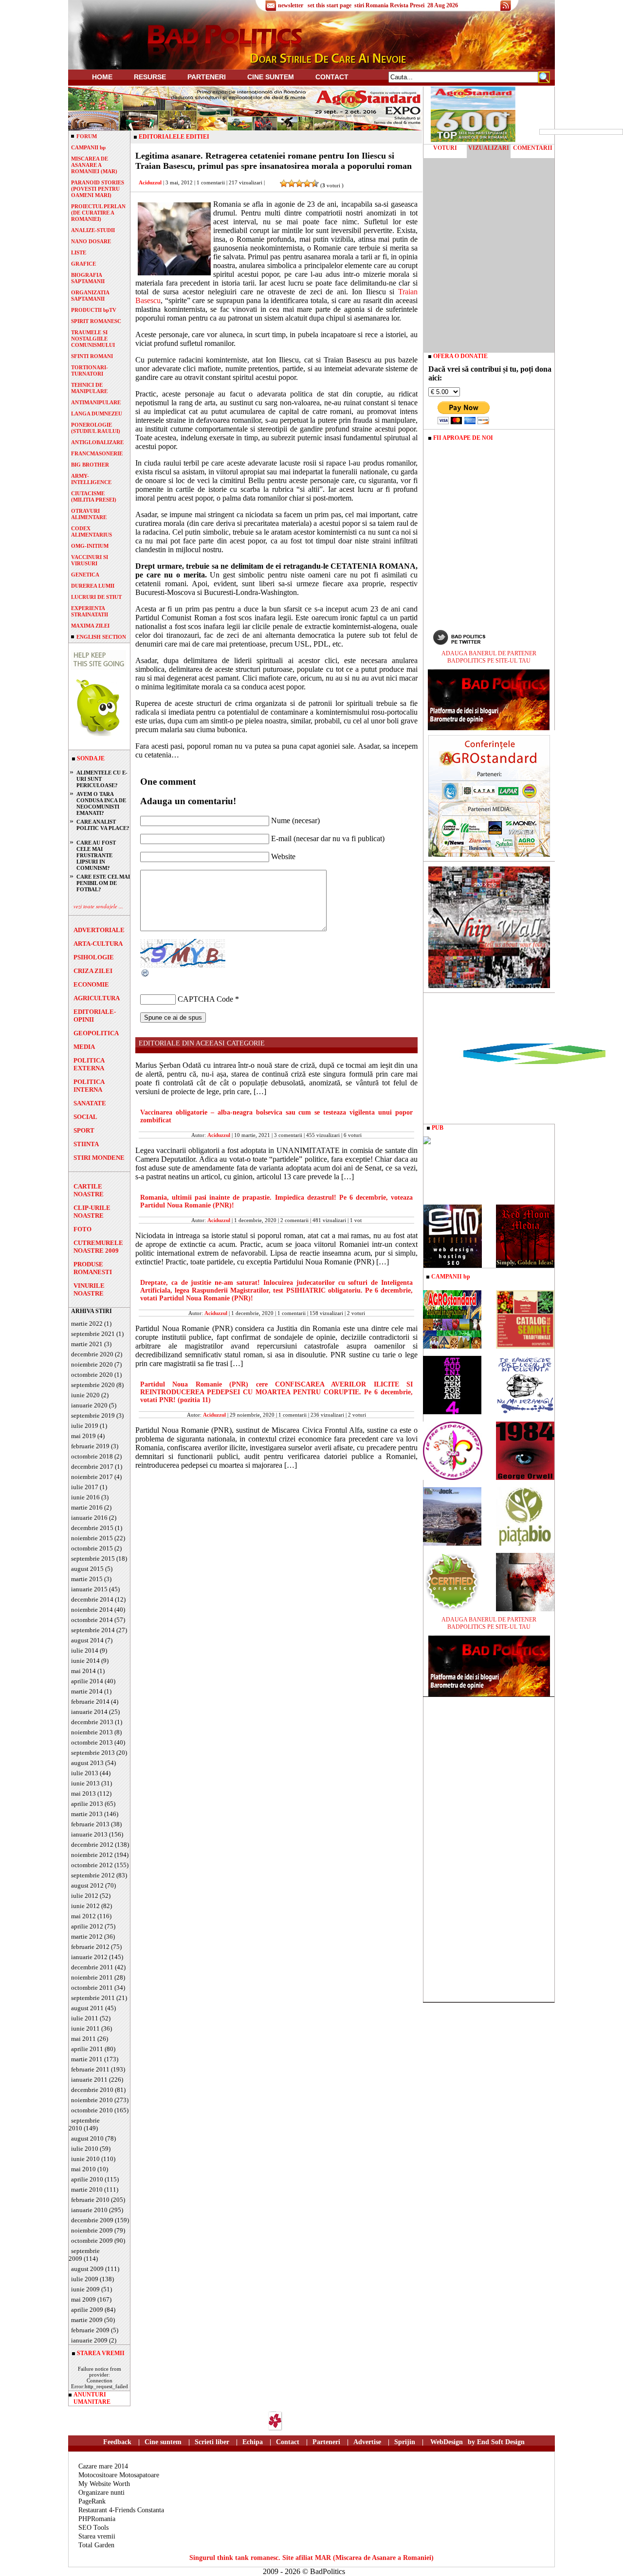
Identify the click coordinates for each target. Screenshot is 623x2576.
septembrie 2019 (93, 1415)
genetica (85, 575)
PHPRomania (97, 2519)
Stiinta (86, 1144)
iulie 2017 (85, 1487)
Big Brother (90, 465)
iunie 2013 (85, 1783)
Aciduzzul (150, 182)
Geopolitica (96, 1033)
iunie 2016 (85, 1497)
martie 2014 (87, 1691)
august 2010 (87, 2138)
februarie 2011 (90, 2069)
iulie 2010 (85, 2149)
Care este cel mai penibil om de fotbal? (103, 883)
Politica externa (89, 1064)
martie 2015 (87, 1579)
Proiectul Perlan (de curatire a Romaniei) (98, 213)
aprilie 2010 (87, 2179)
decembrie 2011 (92, 1967)
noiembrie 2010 (92, 2100)
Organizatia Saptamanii (90, 296)
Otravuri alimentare (89, 514)
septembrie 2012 (93, 1875)
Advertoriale (99, 930)
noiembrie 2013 (92, 1732)
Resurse (150, 77)
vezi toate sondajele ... (98, 906)
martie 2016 (87, 1507)
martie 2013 (87, 1814)
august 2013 (87, 1763)
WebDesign (447, 2442)
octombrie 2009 (92, 2241)
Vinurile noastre (89, 1289)
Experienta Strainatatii (90, 611)
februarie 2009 (90, 2330)
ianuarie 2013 (89, 1834)
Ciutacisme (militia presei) (94, 496)
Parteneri (326, 2442)
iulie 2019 (85, 1426)
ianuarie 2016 (89, 1518)
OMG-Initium (90, 546)
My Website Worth (104, 2484)
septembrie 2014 (93, 1630)
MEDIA (84, 1047)
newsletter (291, 5)
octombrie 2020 (92, 1375)
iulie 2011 (85, 2018)
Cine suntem (271, 77)
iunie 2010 (85, 2159)
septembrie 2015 (93, 1558)
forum (87, 136)
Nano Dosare (91, 241)
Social (85, 1117)
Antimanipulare (96, 402)
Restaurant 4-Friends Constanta (121, 2510)
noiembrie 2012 (92, 1855)
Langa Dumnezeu (97, 414)
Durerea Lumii (93, 586)
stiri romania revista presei (389, 5)
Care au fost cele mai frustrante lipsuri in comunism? (96, 855)
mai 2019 (83, 1436)
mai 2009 (83, 2299)
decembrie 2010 (92, 2090)
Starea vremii (97, 2536)
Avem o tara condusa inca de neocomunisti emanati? (101, 803)
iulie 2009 (85, 2279)
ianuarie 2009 (89, 2340)
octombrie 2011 (92, 1988)
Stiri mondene (99, 1158)
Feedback (117, 2442)
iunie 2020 (85, 1395)
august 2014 (87, 1640)
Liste (79, 252)
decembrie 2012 (92, 1845)
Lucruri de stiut (96, 597)
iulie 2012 (85, 1896)
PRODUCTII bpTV (94, 310)
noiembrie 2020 (92, 1364)
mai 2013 (83, 1793)
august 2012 (87, 1885)
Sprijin (405, 2442)
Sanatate (90, 1103)
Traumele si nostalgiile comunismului (93, 339)
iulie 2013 (85, 1773)
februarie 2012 (90, 1947)
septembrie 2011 (93, 1998)
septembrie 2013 (93, 1753)
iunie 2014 (85, 1661)
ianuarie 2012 (89, 1957)
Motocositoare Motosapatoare (119, 2475)
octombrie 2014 (92, 1620)
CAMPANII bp (88, 147)
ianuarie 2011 (89, 2080)
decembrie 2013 (92, 1722)
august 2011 (87, 2008)
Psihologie (94, 957)
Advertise (367, 2442)
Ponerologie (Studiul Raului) (96, 428)
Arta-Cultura (98, 944)
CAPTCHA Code (205, 999)
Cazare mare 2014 (103, 2466)
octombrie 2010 (92, 2110)
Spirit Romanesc (96, 321)
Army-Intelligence (91, 479)
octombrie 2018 (92, 1456)
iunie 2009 (85, 2289)
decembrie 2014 (92, 1599)
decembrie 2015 (92, 1528)
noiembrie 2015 (92, 1538)
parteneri (207, 77)
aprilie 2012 (87, 1926)
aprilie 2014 (87, 1681)
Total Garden (96, 2545)
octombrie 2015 (92, 1548)
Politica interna (89, 1086)
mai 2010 (83, 2169)
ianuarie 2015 (89, 1589)
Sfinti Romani (92, 356)
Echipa (253, 2442)
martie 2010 (87, 2189)
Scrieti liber (212, 2442)
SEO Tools (93, 2528)
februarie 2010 (90, 2200)
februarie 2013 (90, 1824)
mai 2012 (83, 1916)
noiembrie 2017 (92, 1477)
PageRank (92, 2501)
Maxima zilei (90, 626)
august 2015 (87, 1569)
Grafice (83, 264)
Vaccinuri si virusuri (90, 560)
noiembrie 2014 (92, 1610)
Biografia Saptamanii (88, 278)
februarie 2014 (90, 1702)
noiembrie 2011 (92, 1977)
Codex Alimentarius (92, 531)
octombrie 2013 (92, 1742)
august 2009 (87, 2269)
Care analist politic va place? (103, 825)
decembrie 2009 (92, 2220)
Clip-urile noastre (92, 1212)
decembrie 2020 (92, 1354)
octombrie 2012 (92, 1865)
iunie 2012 (85, 1906)
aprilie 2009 (87, 2310)
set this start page (330, 5)
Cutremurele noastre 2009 (98, 1247)
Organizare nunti (101, 2493)
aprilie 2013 (87, 1804)
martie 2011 (87, 2059)
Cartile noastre (89, 1190)
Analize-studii (93, 230)
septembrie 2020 (93, 1385)
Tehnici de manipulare (89, 388)
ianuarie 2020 (89, 1405)
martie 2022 (87, 1324)
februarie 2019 (90, 1446)
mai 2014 (83, 1671)
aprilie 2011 (87, 2049)
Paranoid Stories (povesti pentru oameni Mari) (98, 189)
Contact (332, 77)
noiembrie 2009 (92, 2230)
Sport (84, 1130)
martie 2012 (87, 1937)
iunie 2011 (85, 2028)
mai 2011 (83, 2039)
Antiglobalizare (97, 442)
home (102, 77)
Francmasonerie (97, 453)
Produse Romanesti (93, 1268)
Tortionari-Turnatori (90, 370)
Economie (91, 984)
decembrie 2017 (92, 1467)
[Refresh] (146, 975)
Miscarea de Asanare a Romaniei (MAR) (94, 165)
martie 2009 (87, 2320)
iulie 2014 (85, 1650)
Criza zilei (93, 971)
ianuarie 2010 (89, 2210)
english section (101, 637)
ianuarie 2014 (89, 1712)
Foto (82, 1229)
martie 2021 (87, 1344)
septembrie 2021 (93, 1334)
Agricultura (97, 998)
